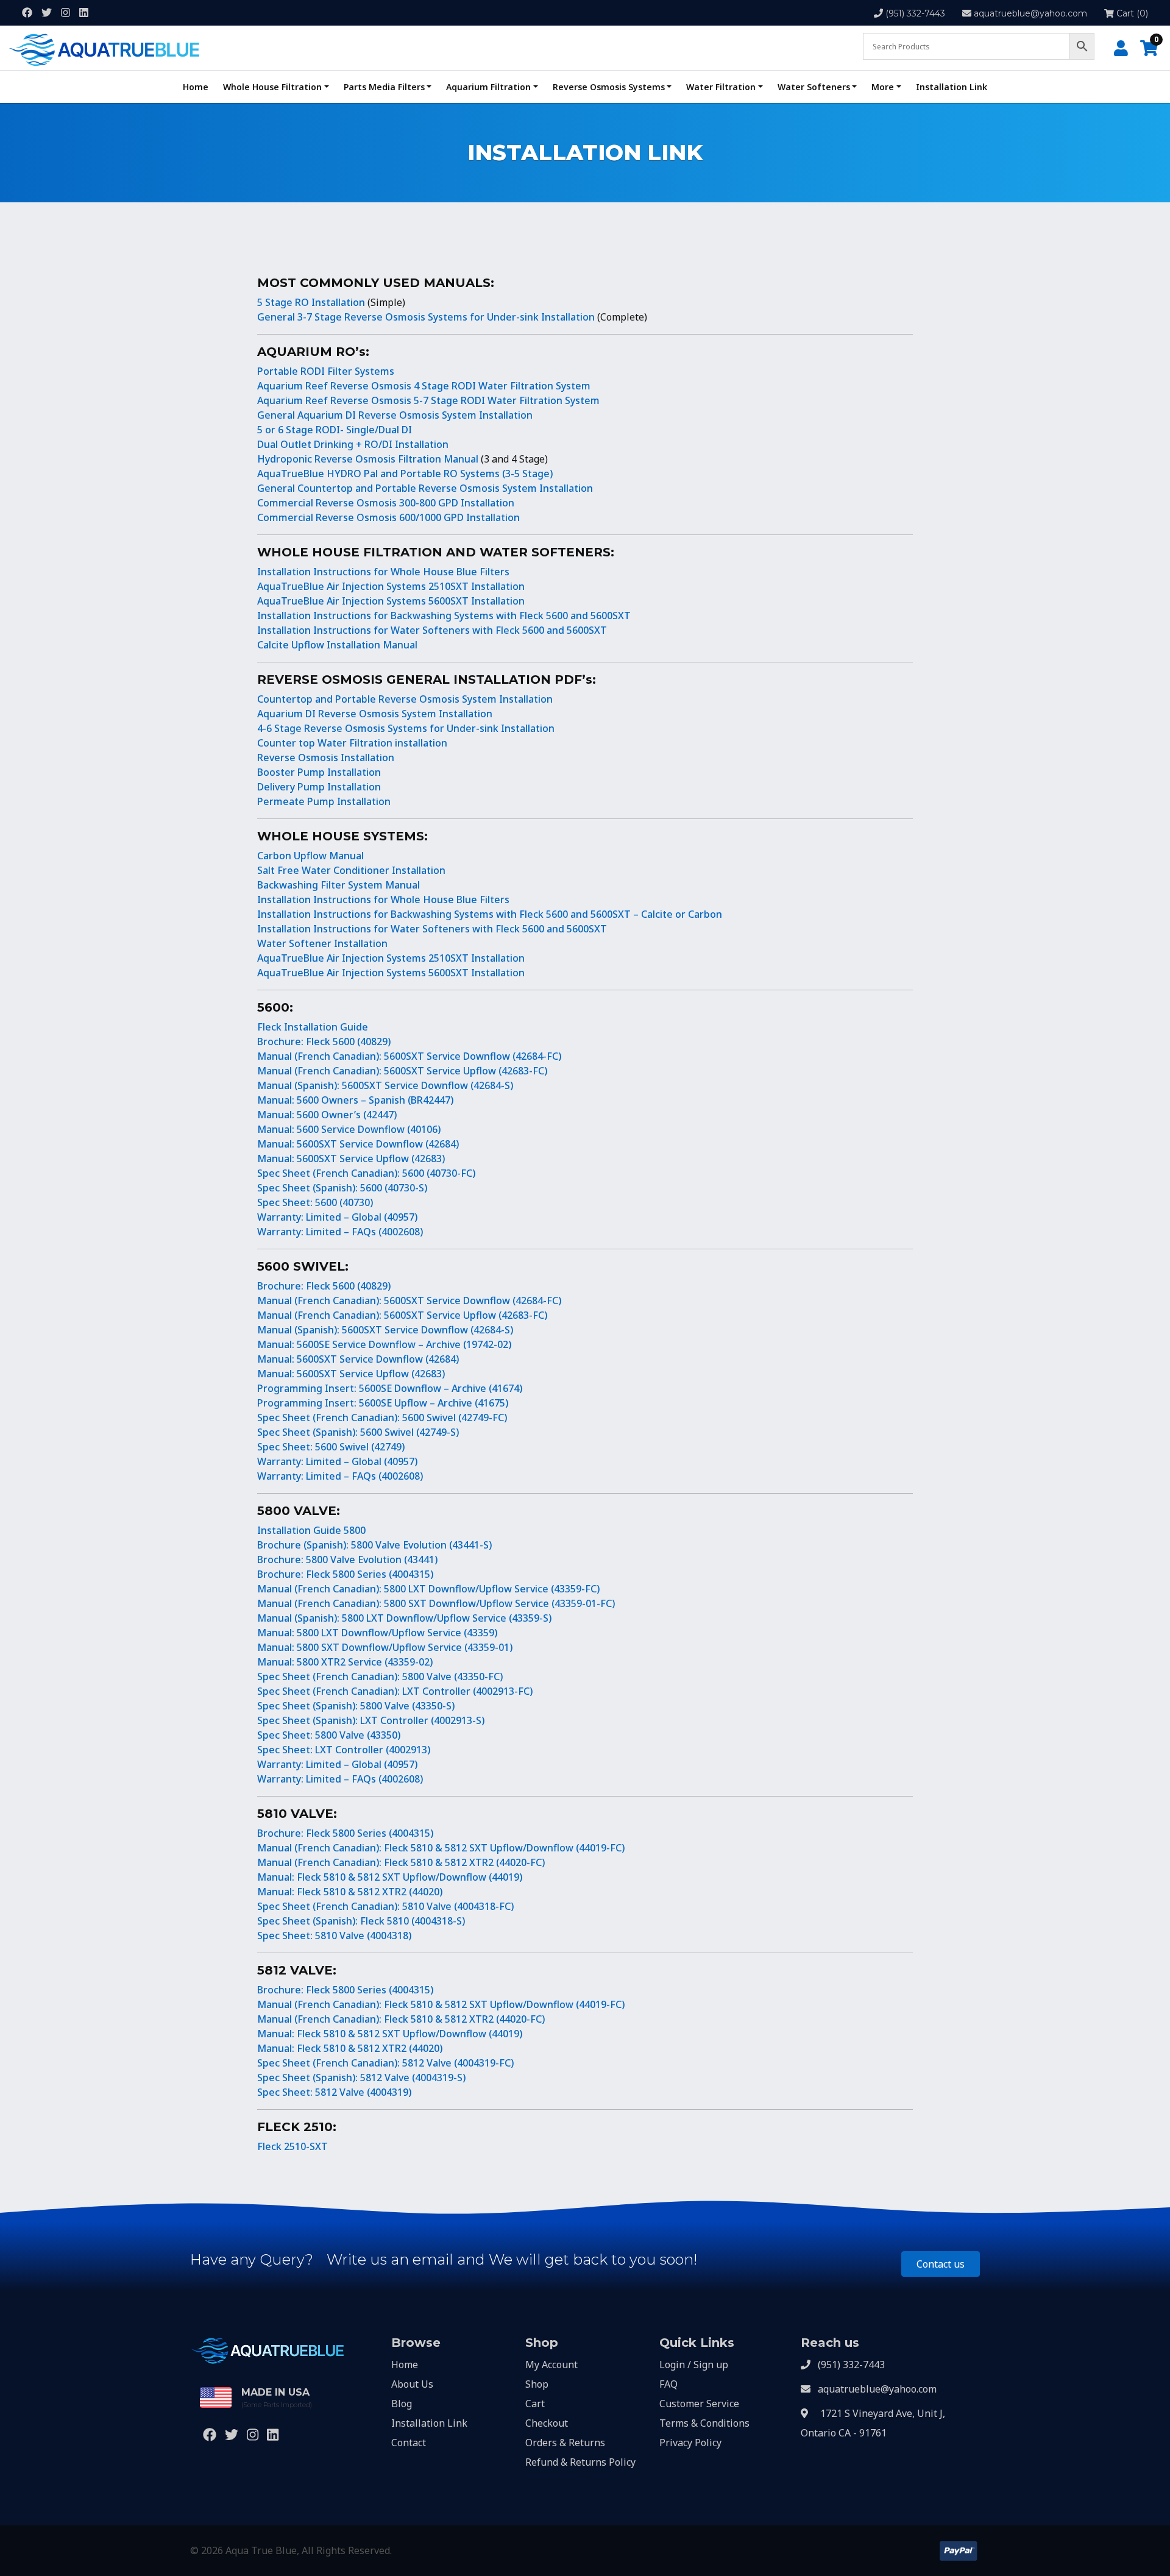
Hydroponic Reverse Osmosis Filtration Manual (368, 459)
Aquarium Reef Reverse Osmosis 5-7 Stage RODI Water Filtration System (428, 400)
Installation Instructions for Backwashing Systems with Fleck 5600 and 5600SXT (444, 616)
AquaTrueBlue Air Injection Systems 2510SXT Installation (391, 586)
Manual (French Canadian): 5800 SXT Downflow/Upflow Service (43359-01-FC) (436, 1603)
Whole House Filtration (272, 87)
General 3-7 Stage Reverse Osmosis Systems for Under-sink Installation (426, 317)
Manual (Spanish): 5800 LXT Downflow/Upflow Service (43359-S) (404, 1618)
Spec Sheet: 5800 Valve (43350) (329, 1735)
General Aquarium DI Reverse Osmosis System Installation (395, 415)
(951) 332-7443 (915, 13)
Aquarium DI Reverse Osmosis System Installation (375, 714)
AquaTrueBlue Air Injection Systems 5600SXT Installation (391, 601)
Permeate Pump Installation (324, 801)
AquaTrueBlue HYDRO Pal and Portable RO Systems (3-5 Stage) (405, 474)
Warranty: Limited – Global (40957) (337, 1217)
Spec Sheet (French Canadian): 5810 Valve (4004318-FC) (385, 1906)
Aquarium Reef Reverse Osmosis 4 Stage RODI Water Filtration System (424, 386)
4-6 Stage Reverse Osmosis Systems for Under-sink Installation (406, 728)
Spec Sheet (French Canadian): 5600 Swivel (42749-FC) (382, 1418)
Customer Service (699, 2404)
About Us (412, 2384)
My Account (551, 2365)
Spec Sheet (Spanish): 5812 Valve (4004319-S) (361, 2077)
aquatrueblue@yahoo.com (1030, 13)
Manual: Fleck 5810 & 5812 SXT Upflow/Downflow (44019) (390, 1877)
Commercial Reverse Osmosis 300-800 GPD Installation (386, 503)
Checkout (547, 2423)
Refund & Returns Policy (580, 2462)
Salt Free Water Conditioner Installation (351, 870)
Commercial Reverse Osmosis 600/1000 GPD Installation (388, 517)
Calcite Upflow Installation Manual (337, 645)
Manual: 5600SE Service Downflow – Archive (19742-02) (384, 1344)
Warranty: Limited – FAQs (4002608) (340, 1232)
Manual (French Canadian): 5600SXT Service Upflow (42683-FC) (402, 1071)
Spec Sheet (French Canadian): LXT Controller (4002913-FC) (395, 1691)
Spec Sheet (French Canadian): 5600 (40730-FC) (366, 1173)
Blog (402, 2404)
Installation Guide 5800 (311, 1530)
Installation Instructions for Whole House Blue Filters (383, 572)
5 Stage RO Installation (311, 302)
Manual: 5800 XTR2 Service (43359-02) (345, 1662)
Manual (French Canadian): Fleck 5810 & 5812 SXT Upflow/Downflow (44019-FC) (441, 1848)
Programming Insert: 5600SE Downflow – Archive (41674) (390, 1388)
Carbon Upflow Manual (310, 856)
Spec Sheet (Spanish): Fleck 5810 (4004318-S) (361, 1921)
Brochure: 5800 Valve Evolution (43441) (347, 1559)
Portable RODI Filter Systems (326, 371)
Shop (537, 2384)
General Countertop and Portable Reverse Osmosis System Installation (425, 488)
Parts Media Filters (384, 87)
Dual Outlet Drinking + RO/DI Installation (353, 444)
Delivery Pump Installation (319, 787)
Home (196, 87)
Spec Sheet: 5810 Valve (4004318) (334, 1936)
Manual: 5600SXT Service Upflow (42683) (351, 1158)
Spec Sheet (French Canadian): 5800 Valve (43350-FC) (380, 1677)
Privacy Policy (690, 2443)
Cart (535, 2404)
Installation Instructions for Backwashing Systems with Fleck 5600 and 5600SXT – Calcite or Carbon (490, 914)
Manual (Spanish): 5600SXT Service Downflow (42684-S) (385, 1085)
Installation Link (952, 87)
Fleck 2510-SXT (292, 2146)
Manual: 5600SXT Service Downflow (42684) (358, 1144)
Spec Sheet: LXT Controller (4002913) (344, 1750)
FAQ (668, 2384)
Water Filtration (721, 87)
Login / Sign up (694, 2365)
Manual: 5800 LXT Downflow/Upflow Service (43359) (377, 1633)
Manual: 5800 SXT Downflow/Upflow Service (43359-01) (385, 1647)
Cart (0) (1131, 13)
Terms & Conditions (704, 2423)
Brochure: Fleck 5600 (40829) (324, 1041)
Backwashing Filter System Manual (339, 885)
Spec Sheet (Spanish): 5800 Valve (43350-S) (356, 1706)
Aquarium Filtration (488, 87)
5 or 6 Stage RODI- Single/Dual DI (335, 430)
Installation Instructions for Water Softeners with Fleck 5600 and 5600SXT (432, 630)
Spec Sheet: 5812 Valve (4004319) (334, 2092)
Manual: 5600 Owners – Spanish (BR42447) (355, 1100)
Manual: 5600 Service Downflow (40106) (349, 1129)
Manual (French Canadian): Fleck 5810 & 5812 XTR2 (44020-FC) (401, 1862)
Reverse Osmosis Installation (326, 758)
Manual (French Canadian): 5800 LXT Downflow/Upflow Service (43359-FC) (428, 1589)
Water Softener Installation (322, 943)
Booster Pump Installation (319, 772)
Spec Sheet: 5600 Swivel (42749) (331, 1447)
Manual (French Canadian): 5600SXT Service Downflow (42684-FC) (409, 1056)
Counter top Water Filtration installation (352, 743)
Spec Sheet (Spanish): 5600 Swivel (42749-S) (358, 1432)
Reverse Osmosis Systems (609, 87)
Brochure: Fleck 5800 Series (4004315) (345, 1574)
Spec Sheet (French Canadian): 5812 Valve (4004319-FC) (385, 2063)
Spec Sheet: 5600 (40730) (315, 1202)
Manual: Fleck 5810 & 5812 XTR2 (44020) (350, 1892)
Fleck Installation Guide (313, 1027)
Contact (409, 2443)
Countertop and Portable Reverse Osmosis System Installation (405, 699)
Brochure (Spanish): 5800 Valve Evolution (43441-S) (374, 1545)
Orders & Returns (565, 2443)
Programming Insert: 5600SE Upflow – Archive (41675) (383, 1403)
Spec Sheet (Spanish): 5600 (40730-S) (342, 1188)
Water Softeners (814, 87)
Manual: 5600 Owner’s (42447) (327, 1115)
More (883, 87)
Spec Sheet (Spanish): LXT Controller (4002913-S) (371, 1720)
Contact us (941, 2264)
